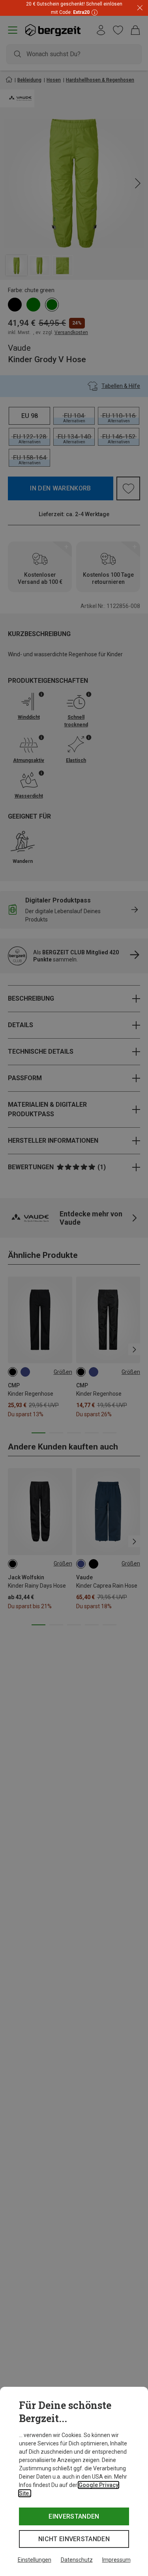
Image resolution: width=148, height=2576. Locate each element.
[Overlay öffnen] (94, 12)
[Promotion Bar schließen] (140, 8)
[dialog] (74, 2481)
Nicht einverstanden (74, 2539)
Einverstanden (74, 2516)
